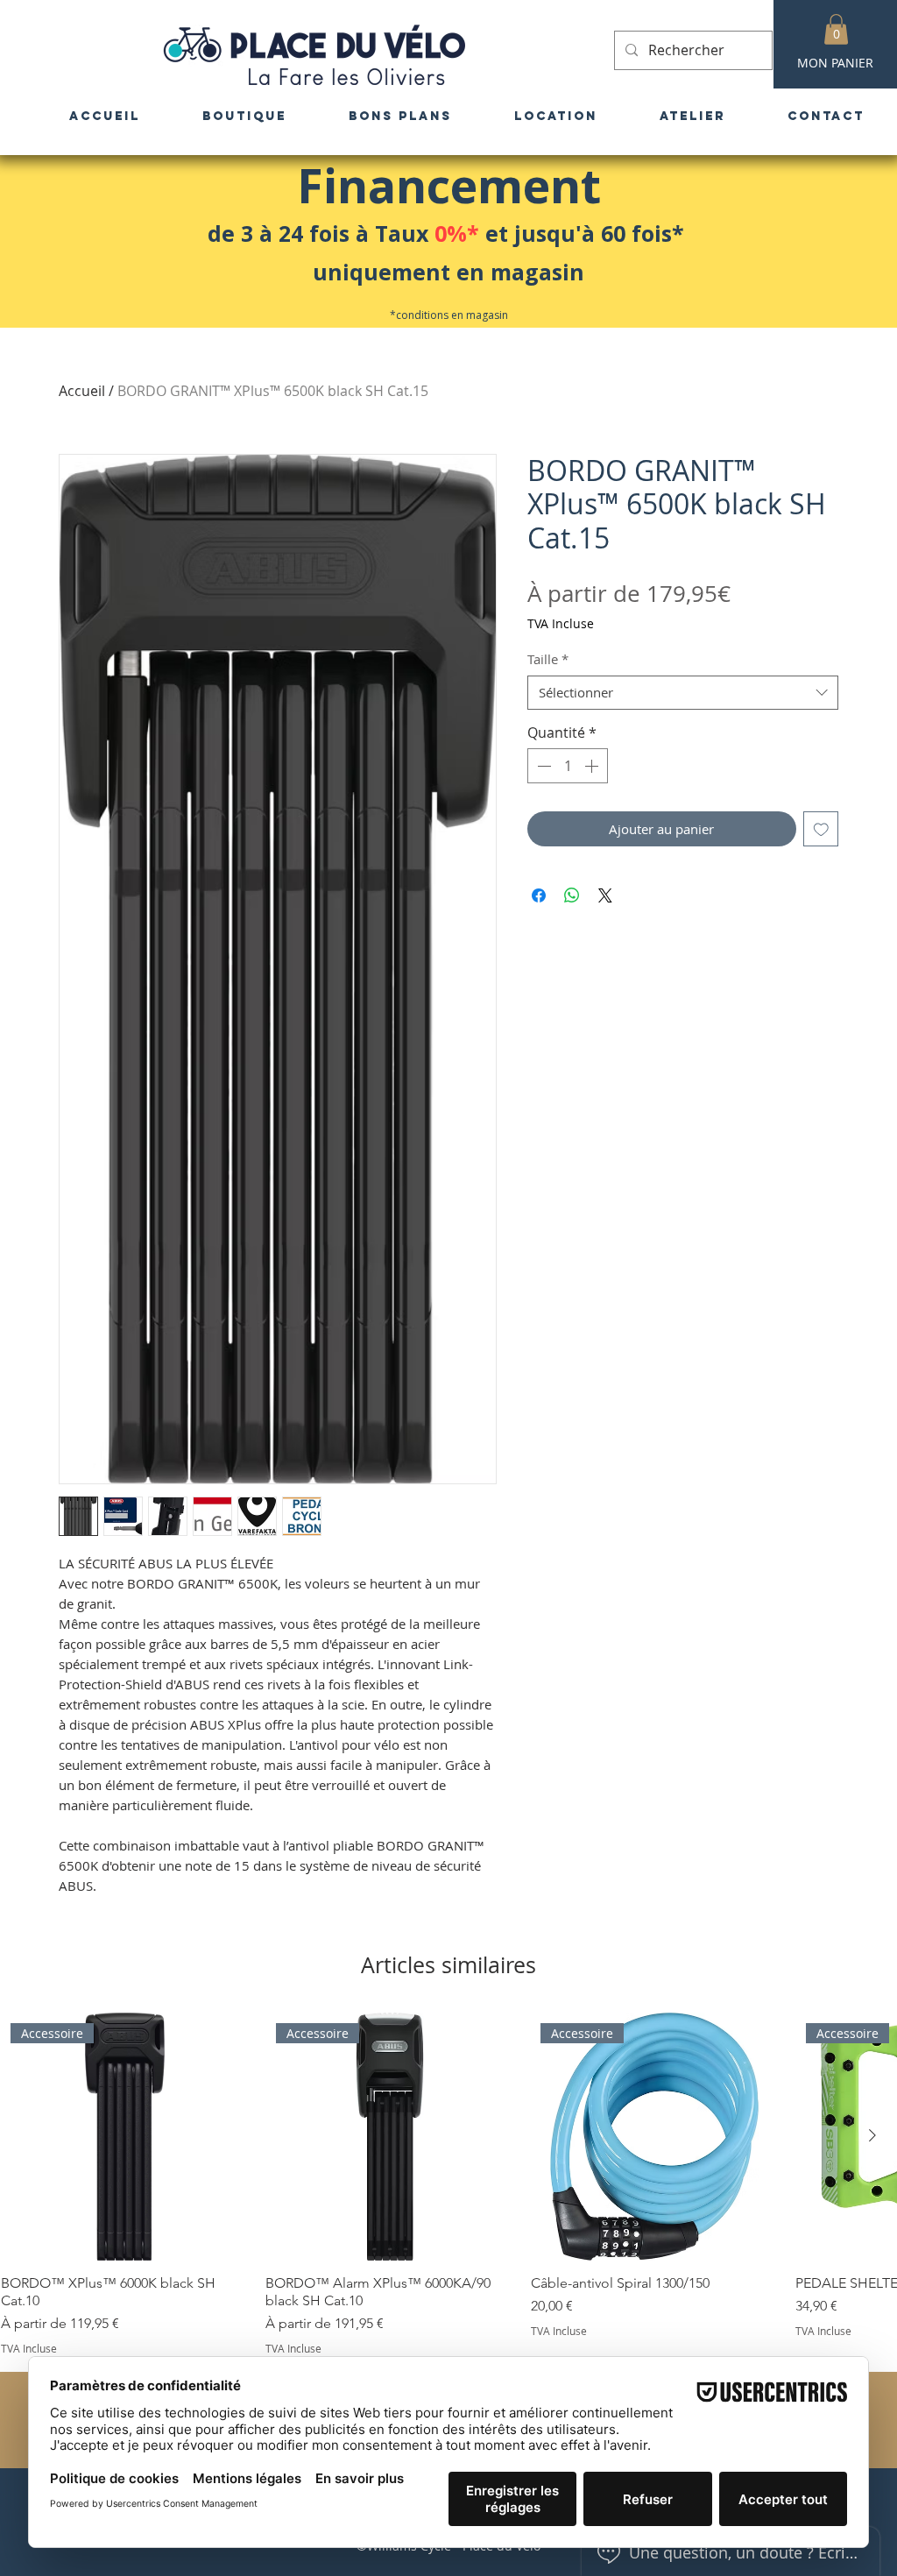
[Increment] (593, 766)
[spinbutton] (568, 766)
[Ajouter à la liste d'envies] (821, 829)
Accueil (82, 391)
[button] (836, 29)
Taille (548, 659)
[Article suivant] (872, 2135)
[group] (448, 2184)
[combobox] (683, 693)
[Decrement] (542, 766)
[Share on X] (605, 895)
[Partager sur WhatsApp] (572, 895)
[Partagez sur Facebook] (539, 895)
